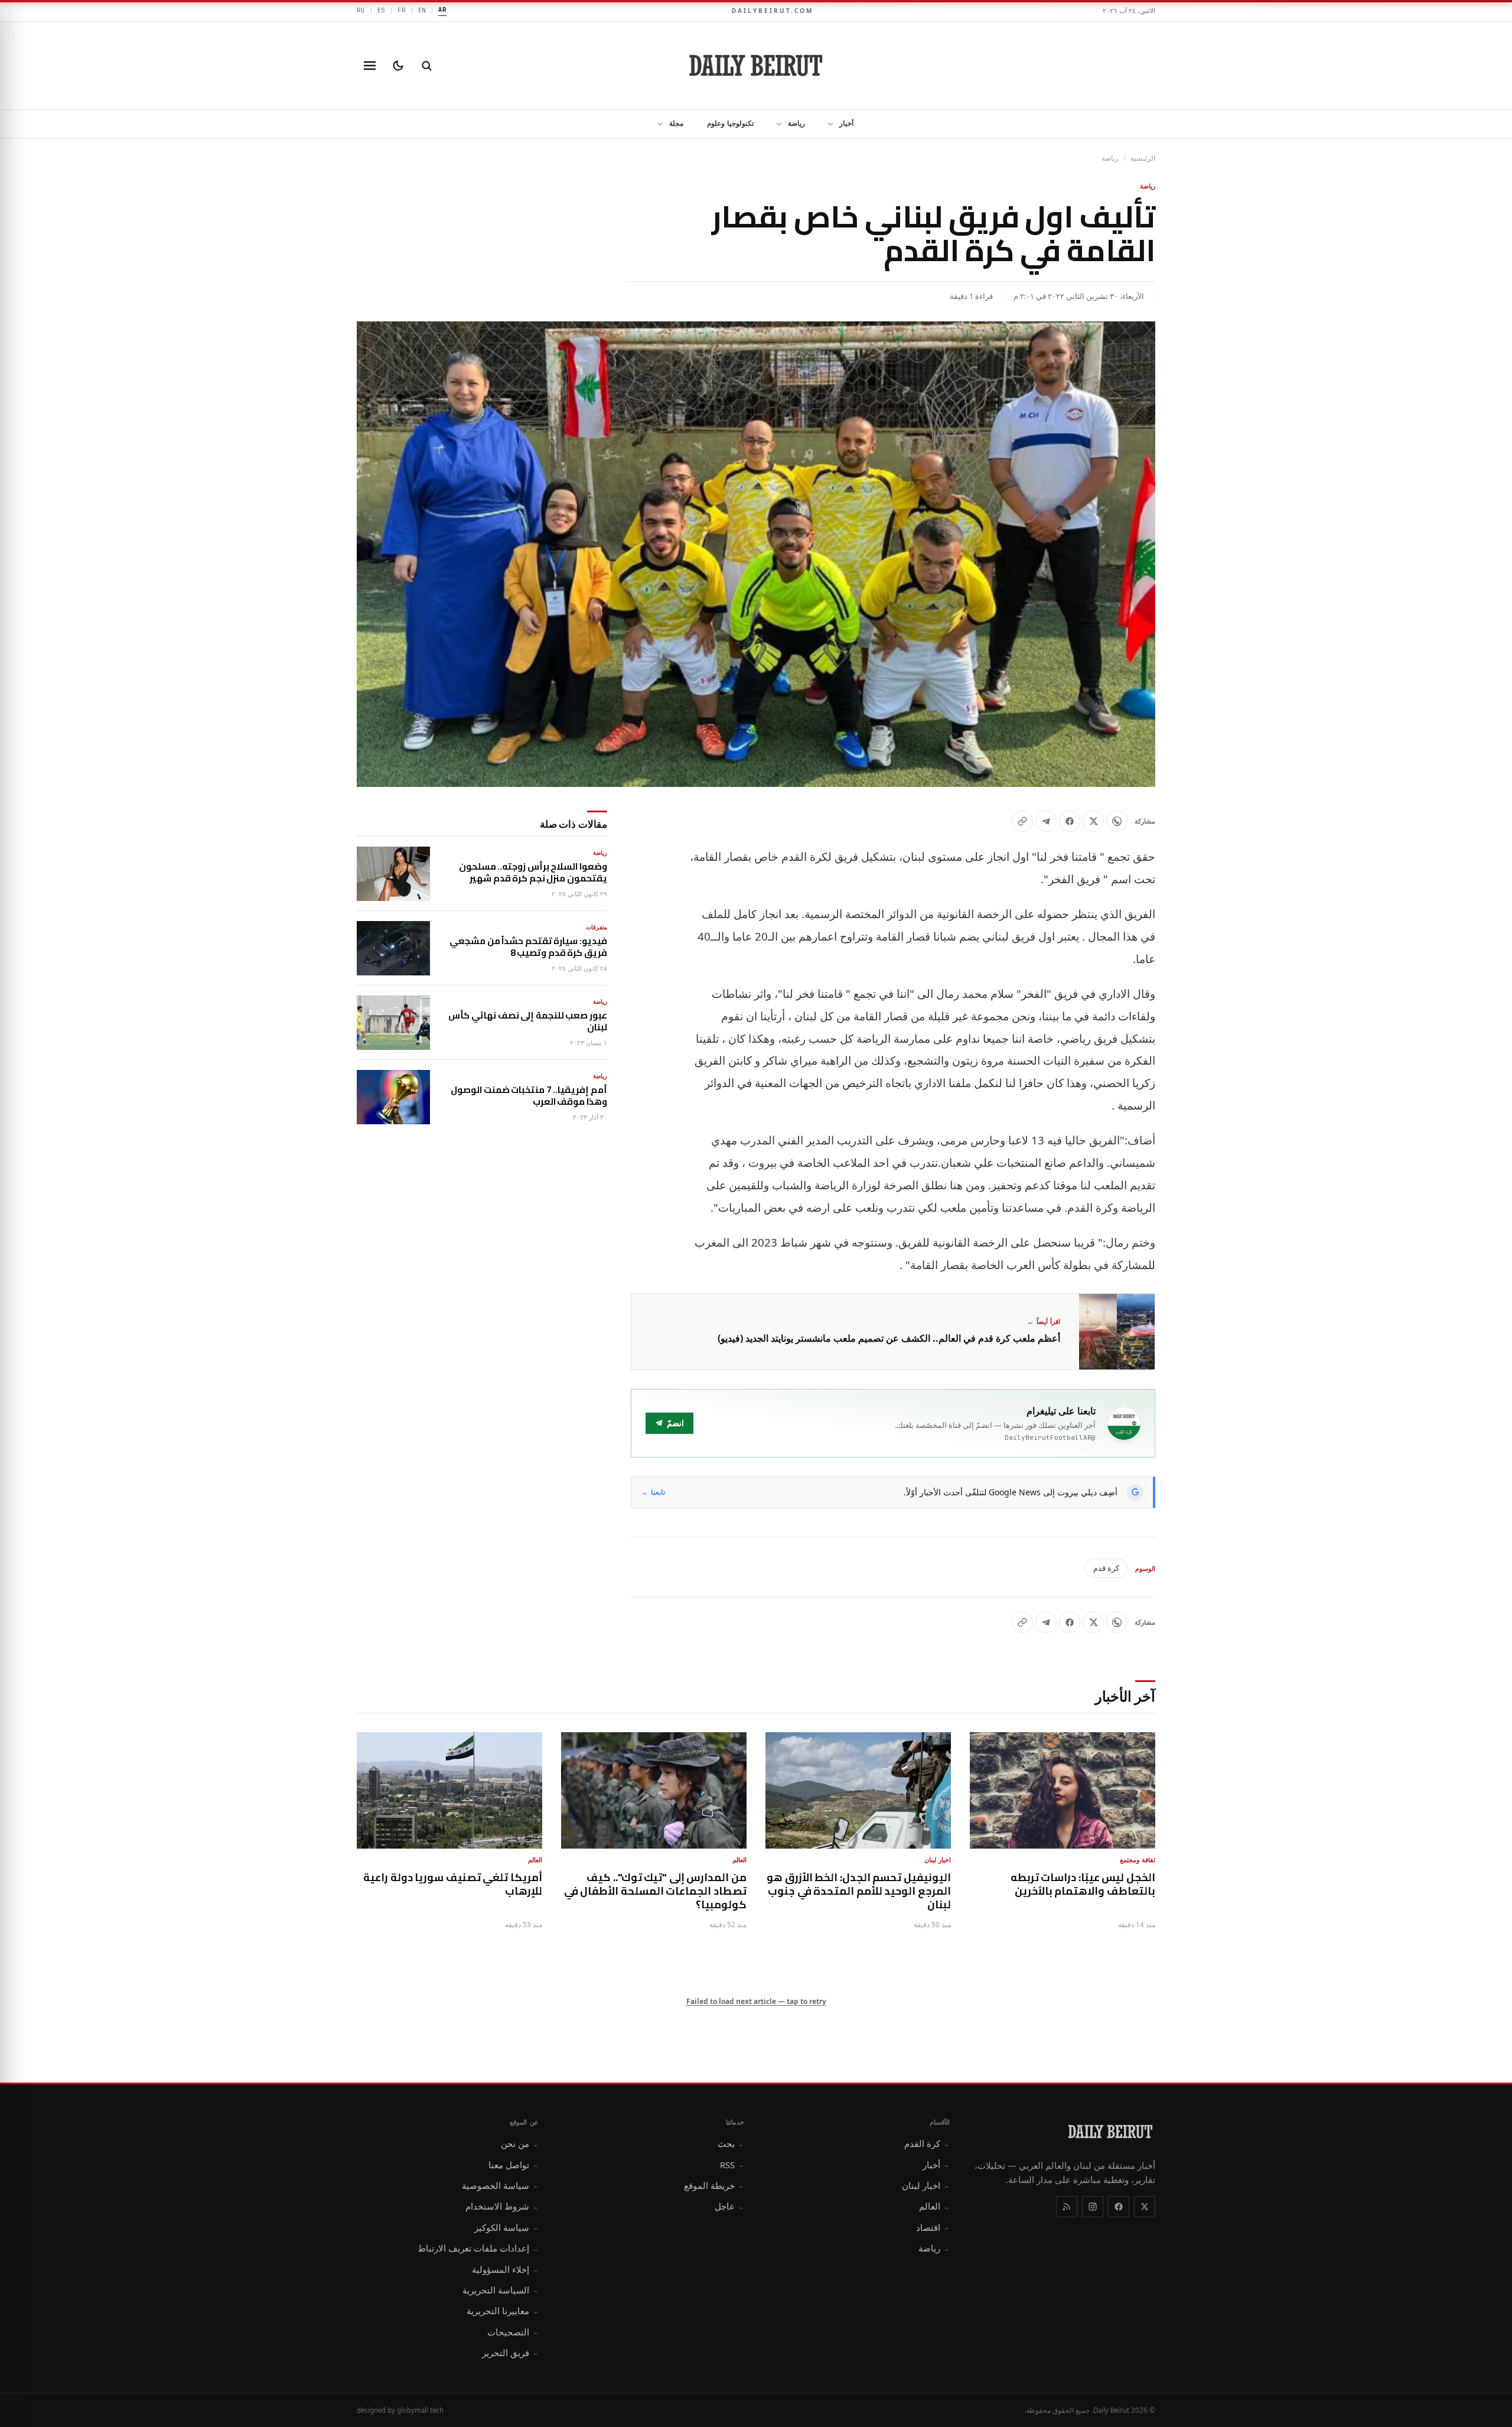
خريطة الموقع (714, 2185)
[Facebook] (1119, 2207)
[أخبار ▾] (827, 124)
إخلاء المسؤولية (505, 2269)
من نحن (520, 2143)
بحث (731, 2143)
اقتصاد (933, 2227)
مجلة (676, 123)
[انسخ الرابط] (1022, 821)
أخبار (846, 123)
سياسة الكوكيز (506, 2227)
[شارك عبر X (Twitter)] (1093, 821)
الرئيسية (1143, 158)
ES (382, 10)
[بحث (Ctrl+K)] (426, 66)
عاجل (729, 2206)
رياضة (796, 123)
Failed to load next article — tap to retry (756, 2001)
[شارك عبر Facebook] (1070, 821)
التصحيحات (513, 2332)
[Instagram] (1093, 2207)
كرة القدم (927, 2143)
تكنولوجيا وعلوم (730, 123)
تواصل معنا (514, 2165)
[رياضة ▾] (775, 124)
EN (422, 10)
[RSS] (1067, 2207)
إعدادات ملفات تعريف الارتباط (478, 2248)
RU (361, 10)
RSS (732, 2165)
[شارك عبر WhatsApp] (1117, 821)
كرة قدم (1106, 1568)
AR (442, 9)
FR (402, 10)
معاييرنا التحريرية (503, 2311)
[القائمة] (370, 66)
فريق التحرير (510, 2353)
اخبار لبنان (926, 2185)
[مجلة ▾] (657, 124)
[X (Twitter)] (1145, 2207)
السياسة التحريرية (501, 2290)
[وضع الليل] (398, 66)
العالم (934, 2206)
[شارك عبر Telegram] (1046, 821)
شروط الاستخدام (502, 2206)
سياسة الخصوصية (500, 2185)
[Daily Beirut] (756, 66)
